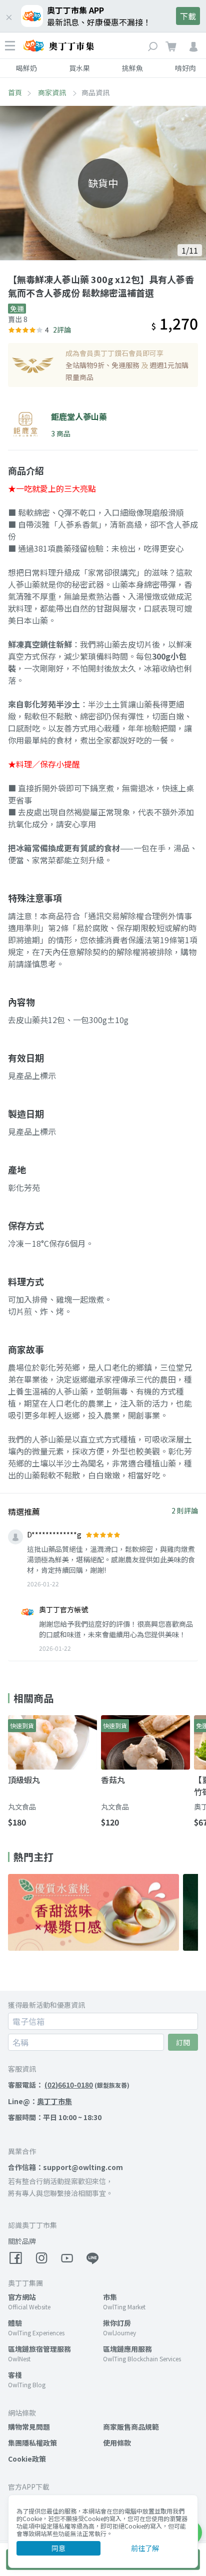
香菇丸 (113, 1780)
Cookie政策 (27, 2459)
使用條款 (117, 2443)
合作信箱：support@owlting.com (65, 2167)
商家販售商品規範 (131, 2427)
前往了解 (145, 2548)
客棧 (15, 2375)
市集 (110, 2297)
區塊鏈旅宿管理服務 (39, 2349)
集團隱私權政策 (32, 2443)
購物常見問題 (29, 2427)
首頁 (15, 92)
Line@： (40, 2101)
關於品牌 (22, 2241)
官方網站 (22, 2297)
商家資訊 (53, 92)
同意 (58, 2548)
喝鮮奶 (26, 68)
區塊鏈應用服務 (127, 2349)
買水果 (79, 68)
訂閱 (183, 2042)
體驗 (15, 2323)
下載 (188, 16)
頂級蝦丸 (24, 1780)
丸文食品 (22, 1807)
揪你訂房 (117, 2323)
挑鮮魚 (132, 68)
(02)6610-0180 (69, 2085)
